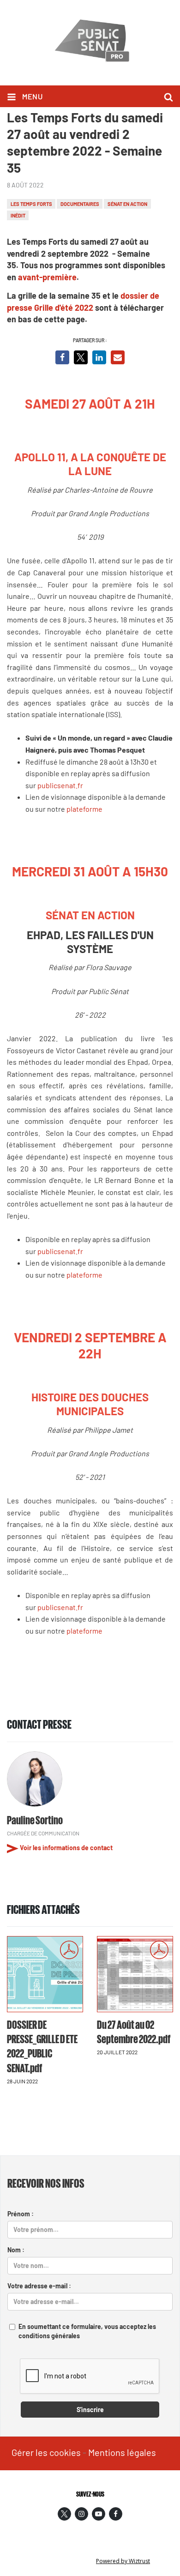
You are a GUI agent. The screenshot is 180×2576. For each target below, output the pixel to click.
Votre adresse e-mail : (39, 2286)
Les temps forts (31, 204)
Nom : (16, 2250)
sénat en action (127, 204)
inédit (18, 215)
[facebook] (116, 2514)
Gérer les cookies (46, 2452)
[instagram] (81, 2514)
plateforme (84, 809)
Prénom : (21, 2214)
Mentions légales (122, 2452)
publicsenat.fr (60, 785)
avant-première (47, 277)
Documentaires (80, 204)
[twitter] (64, 2514)
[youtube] (99, 2514)
